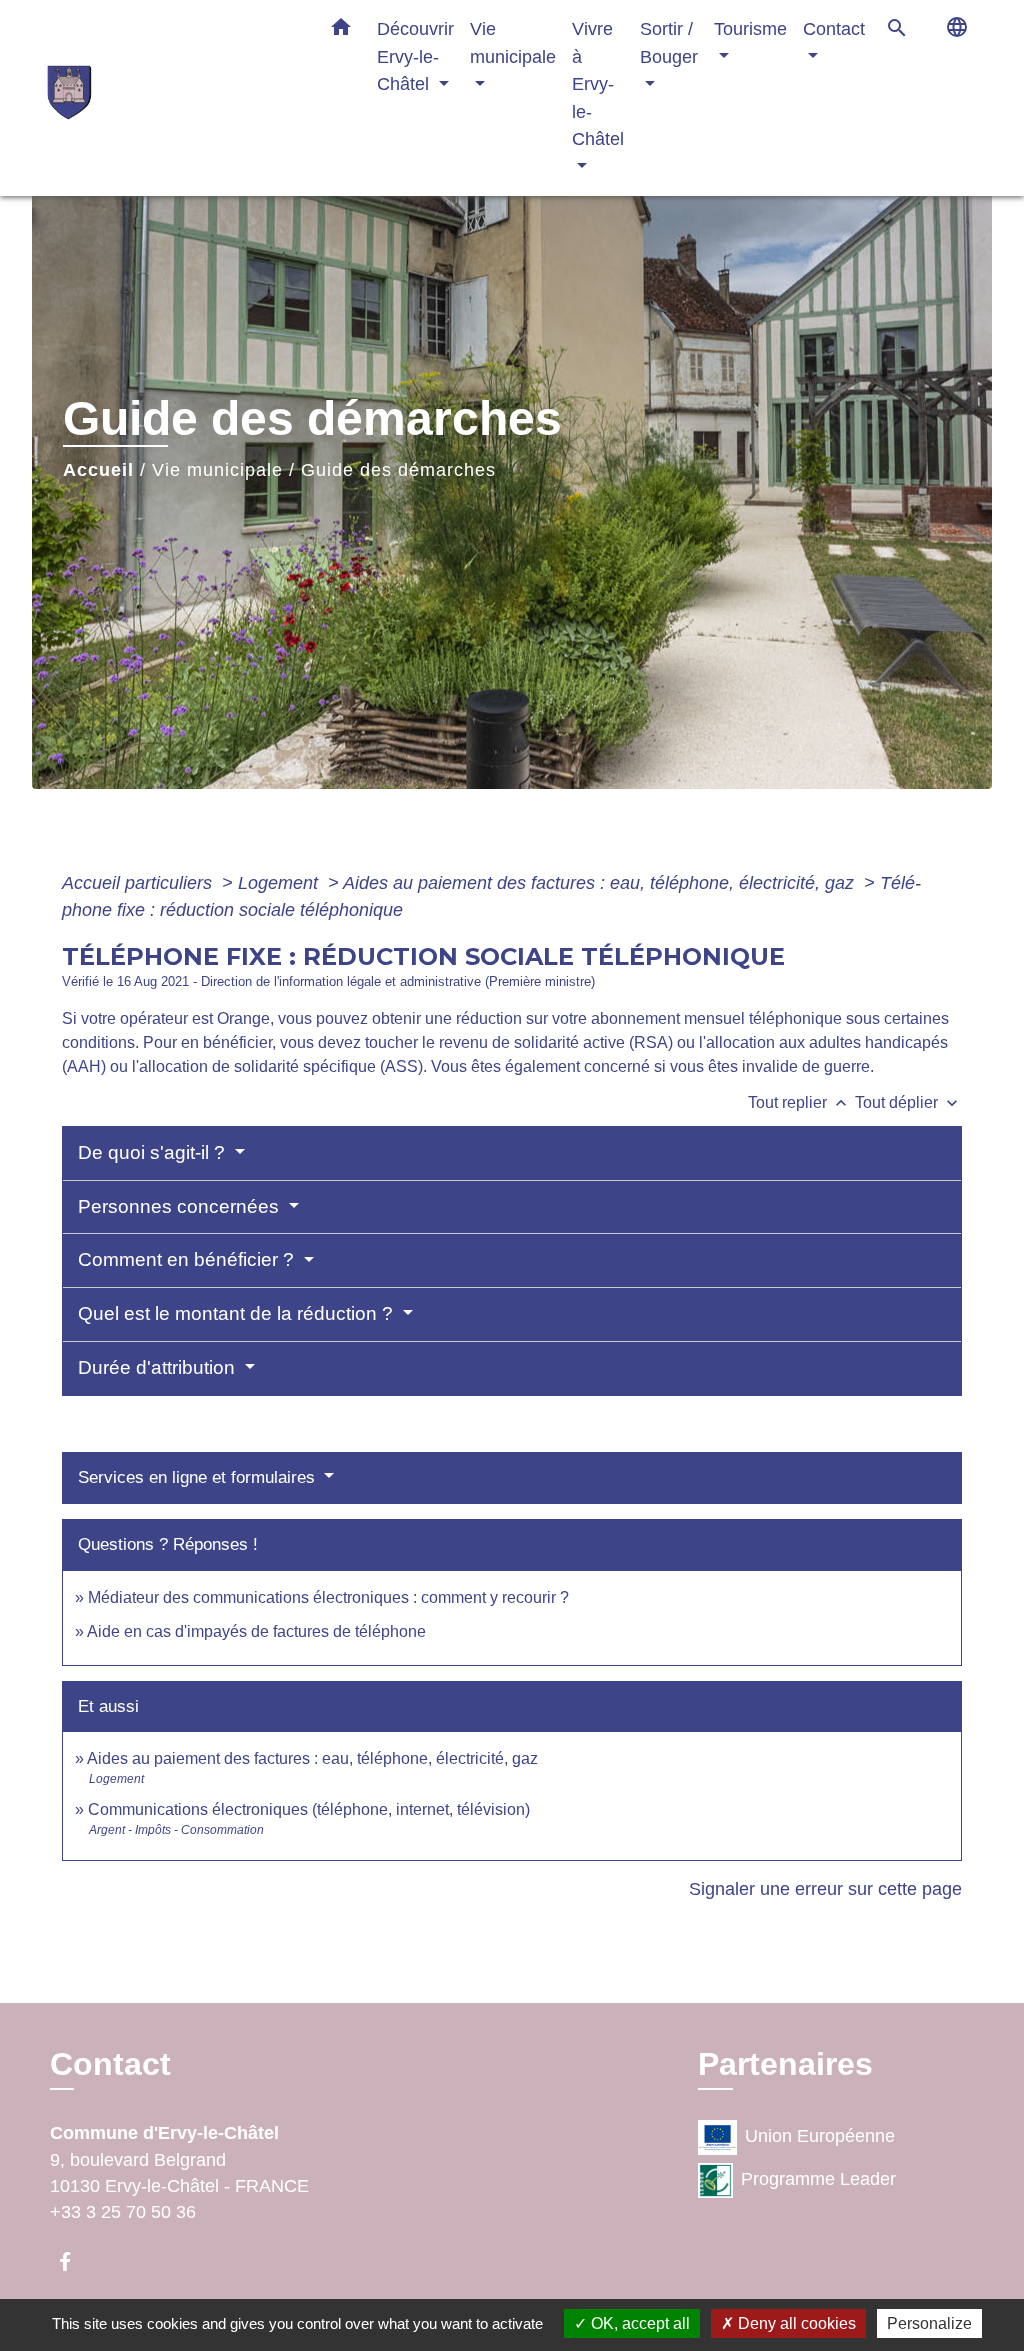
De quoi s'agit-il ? (154, 1152)
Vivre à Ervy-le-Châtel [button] (598, 83)
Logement (280, 883)
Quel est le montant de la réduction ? (238, 1313)
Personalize (929, 2323)
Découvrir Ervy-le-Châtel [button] (415, 56)
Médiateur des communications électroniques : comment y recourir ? (328, 1597)
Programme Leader (818, 2179)
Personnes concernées (181, 1206)
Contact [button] (834, 28)
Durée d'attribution (159, 1367)
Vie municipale (217, 470)
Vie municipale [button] (513, 42)
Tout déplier (908, 1102)
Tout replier (799, 1102)
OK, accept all (638, 2323)
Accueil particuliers (139, 883)
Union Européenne (820, 2136)
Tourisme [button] (750, 28)
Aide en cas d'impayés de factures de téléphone (256, 1631)
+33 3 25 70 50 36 (123, 2212)
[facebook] (74, 2261)
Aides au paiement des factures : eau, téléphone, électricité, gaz (601, 883)
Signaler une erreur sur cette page (825, 1889)
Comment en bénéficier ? (188, 1259)
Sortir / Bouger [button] (669, 42)
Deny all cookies (795, 2323)
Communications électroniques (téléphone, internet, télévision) (309, 1809)
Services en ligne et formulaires (199, 1477)
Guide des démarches (398, 470)
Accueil (98, 470)
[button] (341, 31)
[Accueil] (172, 97)
